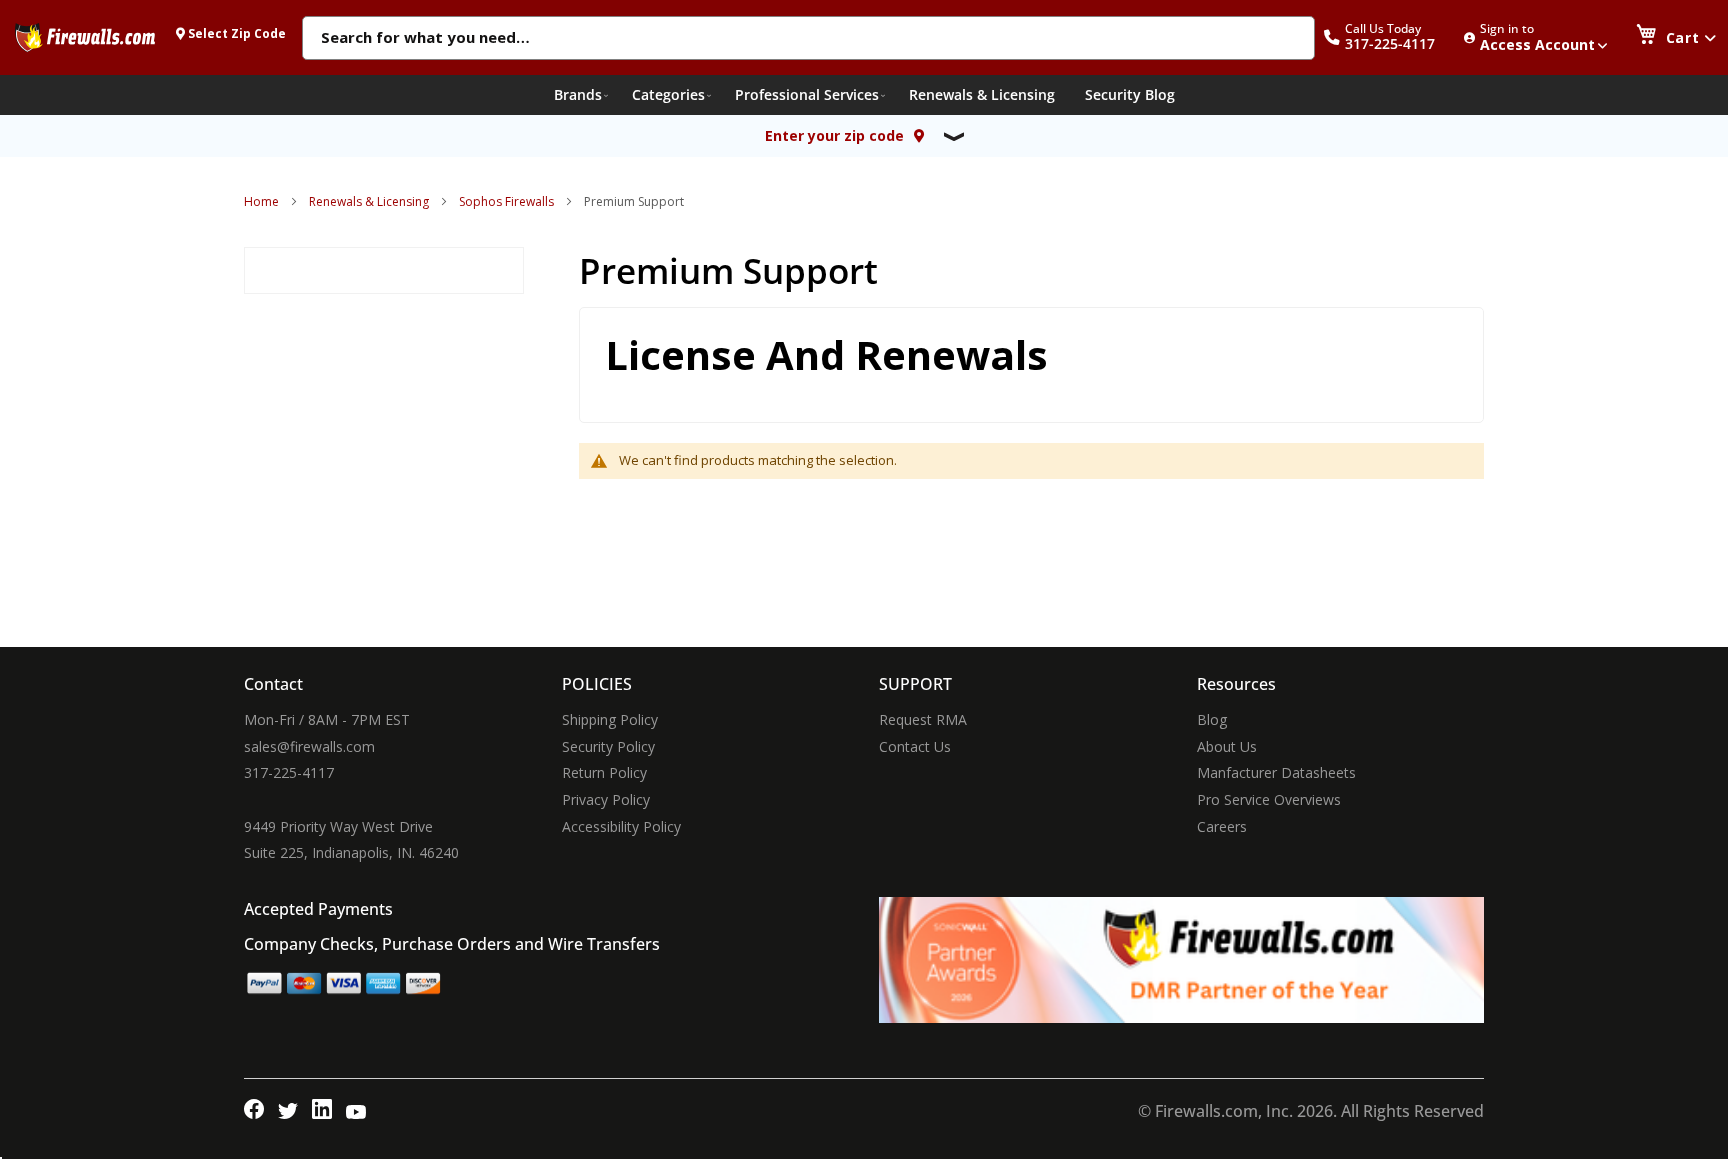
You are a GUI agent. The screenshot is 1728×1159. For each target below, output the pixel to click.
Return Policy (604, 772)
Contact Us (915, 746)
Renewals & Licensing (369, 201)
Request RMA (923, 719)
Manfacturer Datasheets (1276, 772)
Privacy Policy (606, 799)
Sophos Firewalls (506, 201)
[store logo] (85, 37)
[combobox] (808, 39)
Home (261, 201)
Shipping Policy (610, 719)
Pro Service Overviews (1269, 799)
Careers (1222, 826)
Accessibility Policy (621, 826)
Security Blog (1130, 94)
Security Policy (608, 746)
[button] (1390, 37)
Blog (1212, 719)
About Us (1227, 746)
